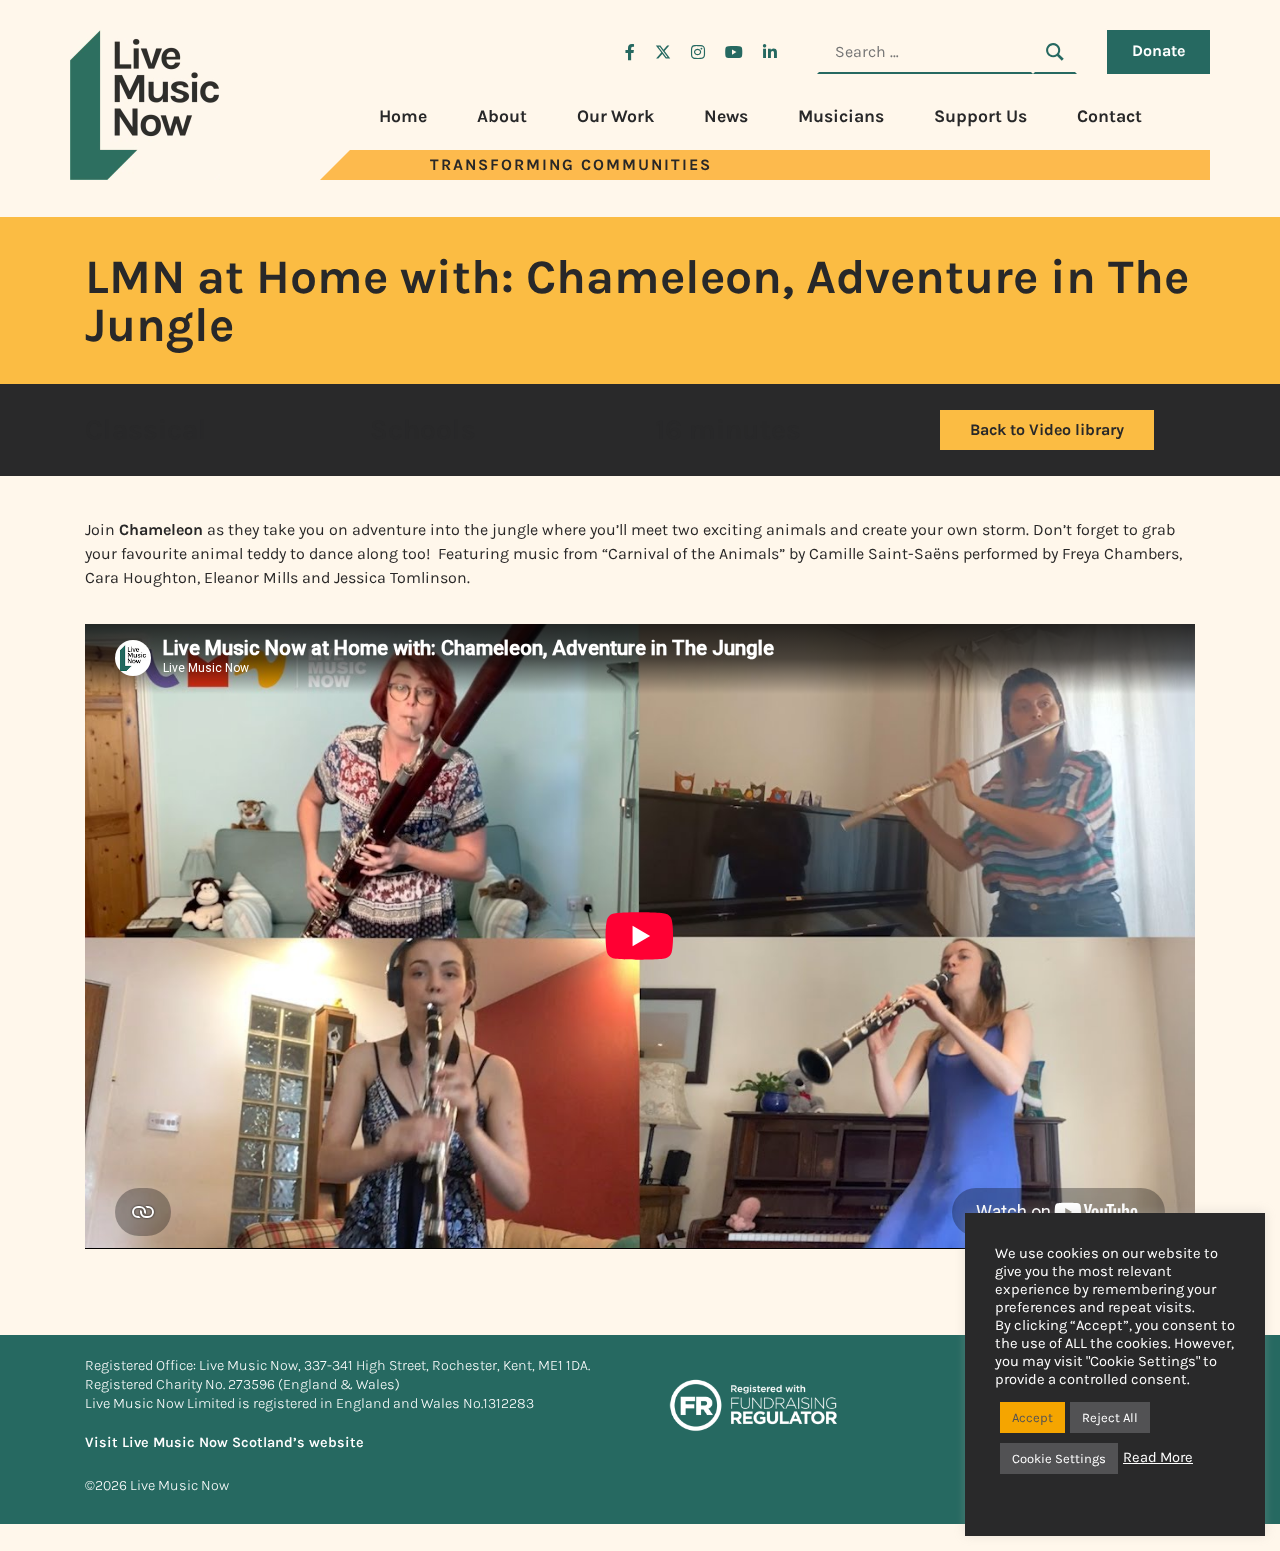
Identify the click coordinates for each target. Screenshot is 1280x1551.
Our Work (615, 116)
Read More (1158, 1457)
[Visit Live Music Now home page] (145, 174)
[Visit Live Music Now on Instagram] (698, 52)
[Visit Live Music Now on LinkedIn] (770, 52)
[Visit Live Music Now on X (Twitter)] (663, 52)
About (502, 116)
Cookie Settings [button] (1059, 1458)
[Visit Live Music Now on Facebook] (630, 52)
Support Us (980, 116)
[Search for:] (925, 52)
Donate (1158, 50)
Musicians (841, 116)
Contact (1109, 116)
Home (403, 116)
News (726, 116)
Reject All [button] (1110, 1417)
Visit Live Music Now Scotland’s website (224, 1442)
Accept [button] (1032, 1417)
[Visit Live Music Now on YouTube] (734, 52)
